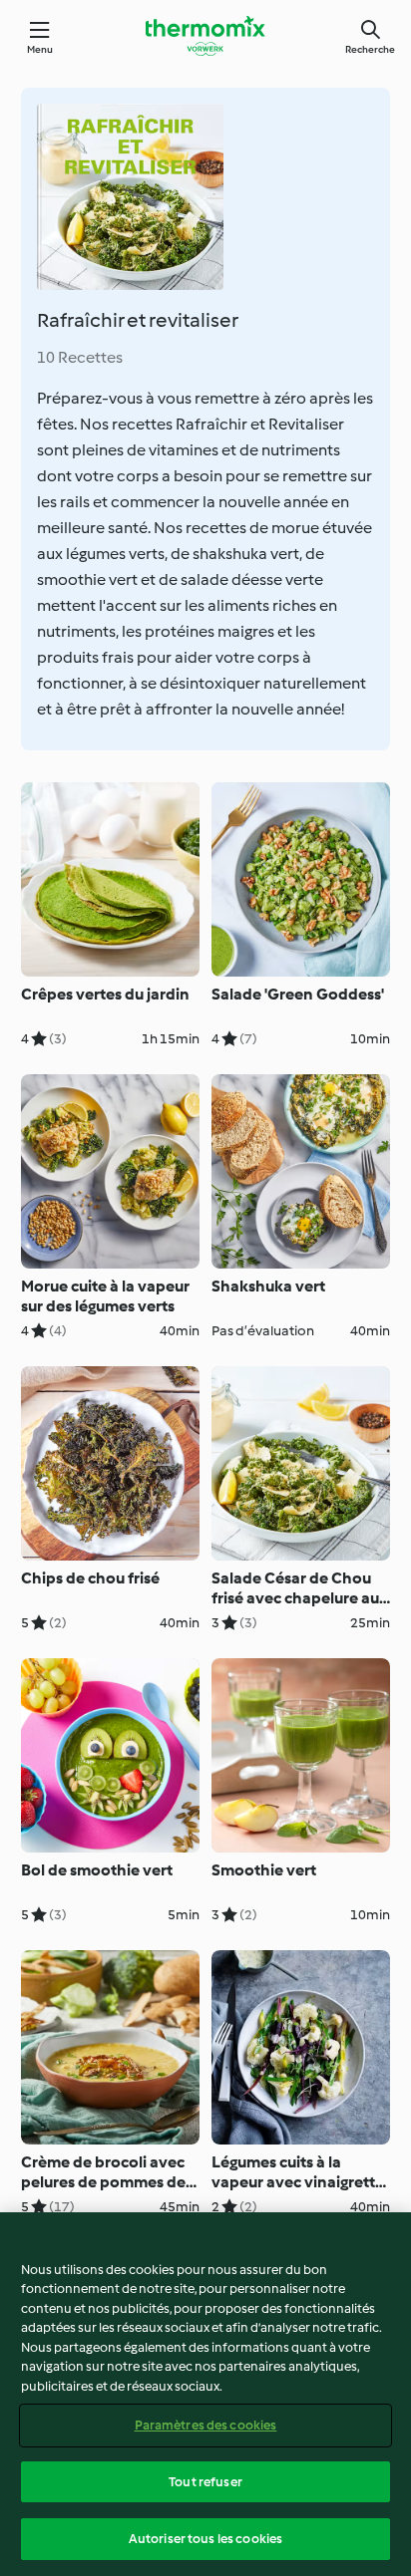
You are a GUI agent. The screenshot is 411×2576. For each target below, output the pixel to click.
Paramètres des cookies (206, 2425)
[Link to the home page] (205, 36)
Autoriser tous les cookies (205, 2539)
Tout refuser (205, 2482)
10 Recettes (80, 357)
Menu (40, 49)
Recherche (370, 49)
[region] (205, 2394)
